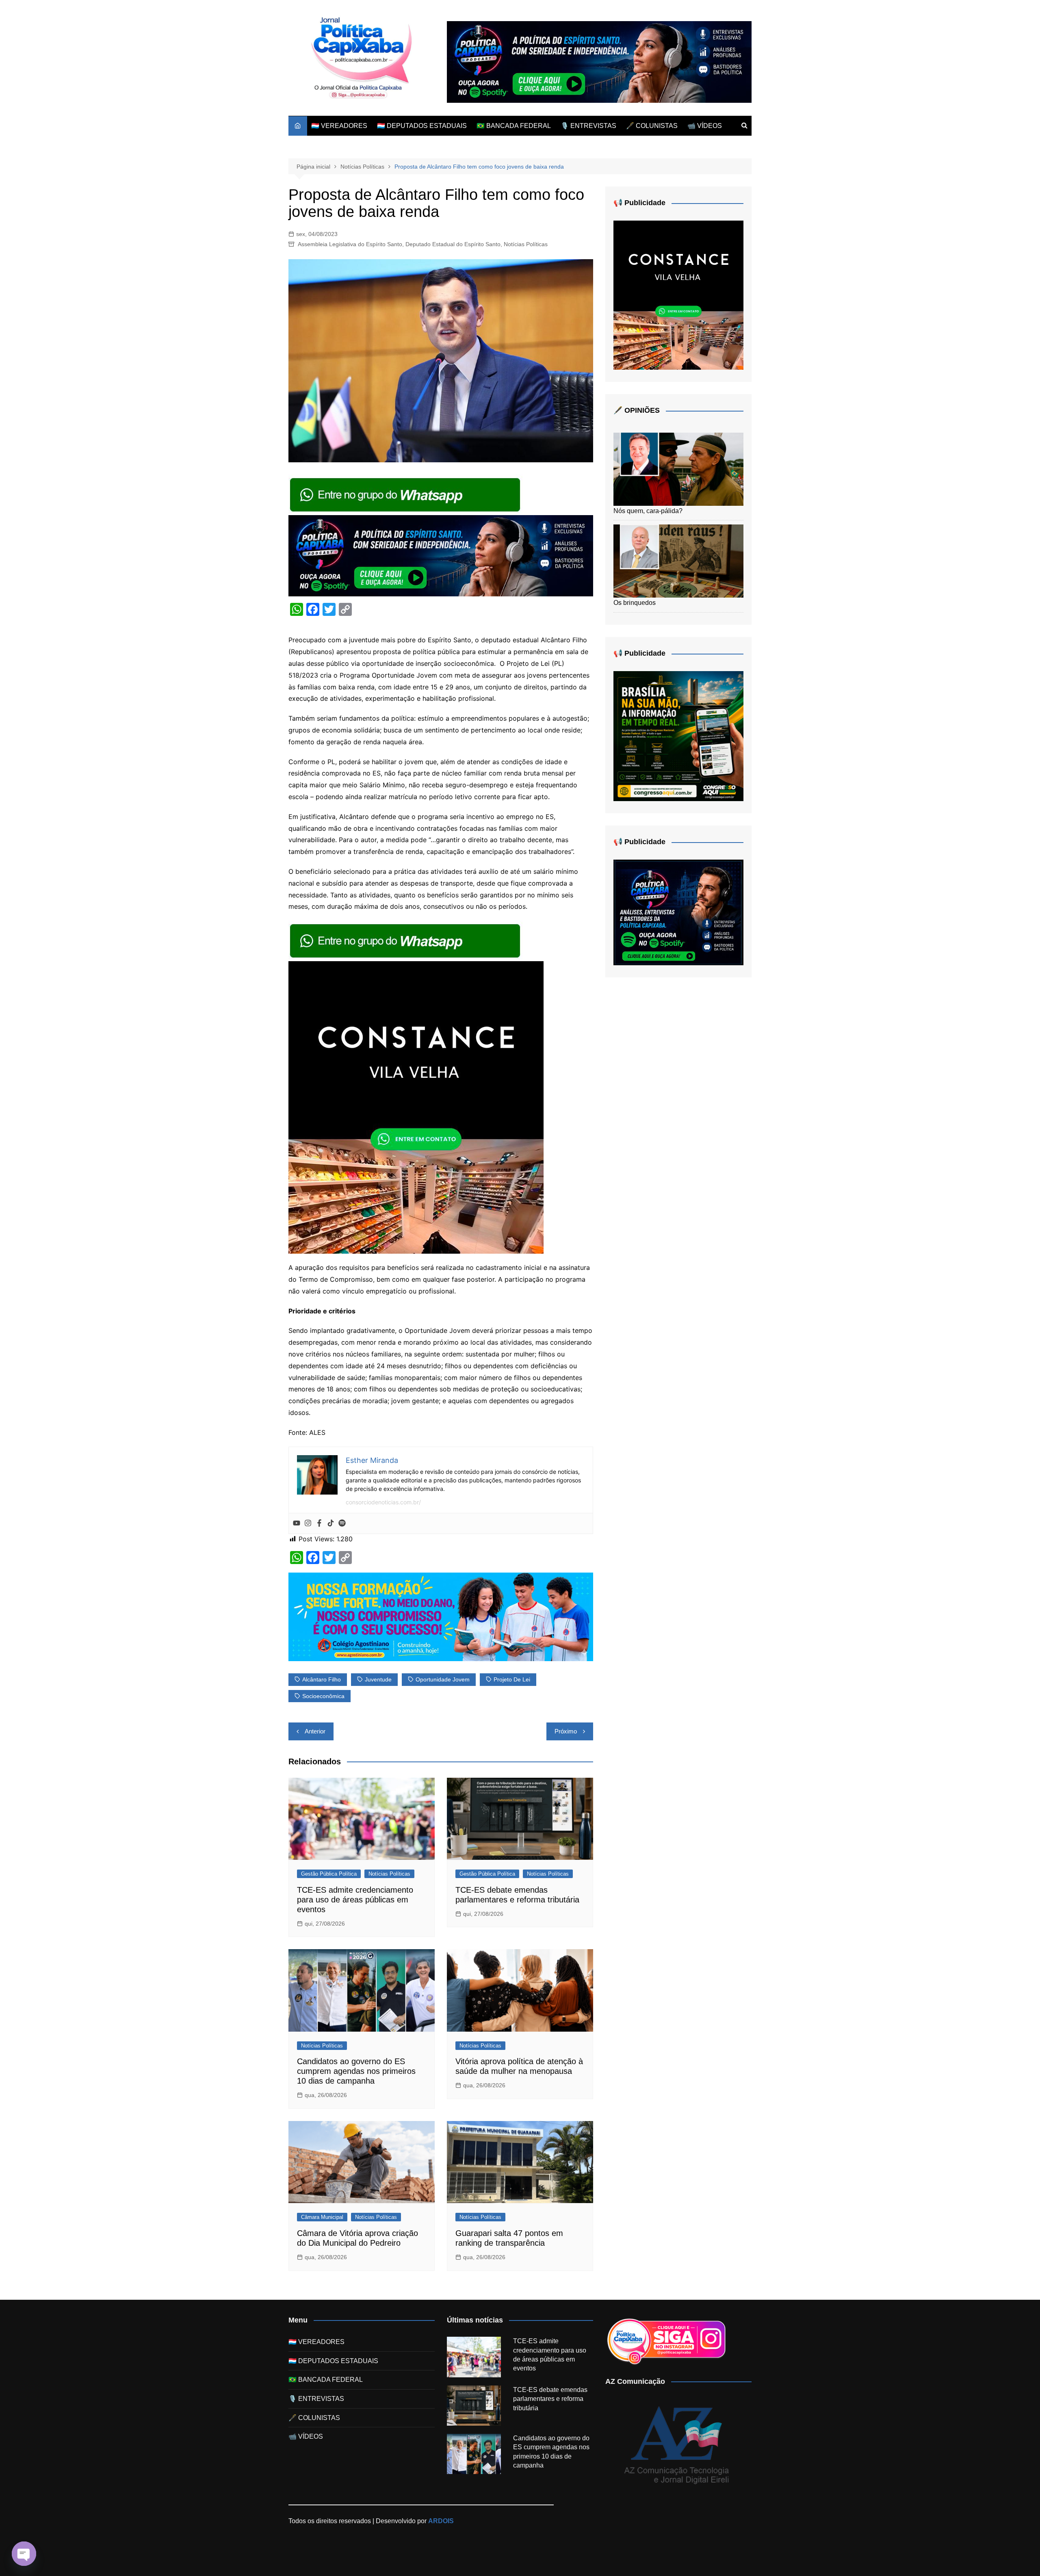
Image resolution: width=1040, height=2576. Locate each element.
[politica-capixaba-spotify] (599, 62)
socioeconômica (323, 1696)
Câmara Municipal (322, 2217)
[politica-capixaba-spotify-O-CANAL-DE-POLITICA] (678, 912)
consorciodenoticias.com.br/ (383, 1502)
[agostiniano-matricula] (441, 1616)
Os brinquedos (635, 603)
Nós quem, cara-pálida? (648, 511)
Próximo (566, 1731)
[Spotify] (342, 1523)
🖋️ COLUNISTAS (652, 126)
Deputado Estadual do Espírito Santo (453, 244)
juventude (378, 1679)
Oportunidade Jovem (443, 1679)
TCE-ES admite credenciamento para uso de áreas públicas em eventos (355, 1900)
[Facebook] (319, 1523)
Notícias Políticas (526, 244)
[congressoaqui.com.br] (678, 736)
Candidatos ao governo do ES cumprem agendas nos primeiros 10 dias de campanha (356, 2071)
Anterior (315, 1731)
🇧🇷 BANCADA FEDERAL (514, 126)
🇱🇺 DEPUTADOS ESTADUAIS (422, 126)
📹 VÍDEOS (705, 126)
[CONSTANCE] (416, 1107)
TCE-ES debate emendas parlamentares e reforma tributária (550, 2399)
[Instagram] (308, 1523)
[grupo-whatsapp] (406, 494)
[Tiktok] (331, 1523)
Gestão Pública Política (329, 1874)
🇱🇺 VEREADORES (339, 126)
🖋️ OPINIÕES (637, 410)
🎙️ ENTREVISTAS (588, 126)
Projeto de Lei (512, 1679)
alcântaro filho (322, 1679)
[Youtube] (297, 1523)
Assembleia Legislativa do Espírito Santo (350, 244)
